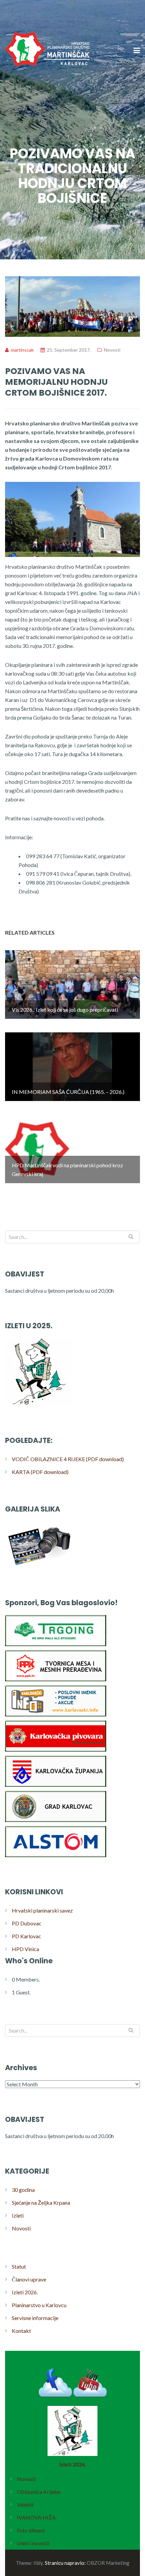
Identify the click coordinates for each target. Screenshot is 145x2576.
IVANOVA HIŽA (36, 2517)
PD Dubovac (27, 1923)
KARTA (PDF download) (40, 1472)
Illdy (38, 2563)
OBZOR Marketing (108, 2563)
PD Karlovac (26, 1936)
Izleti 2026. (25, 2292)
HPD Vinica (25, 1949)
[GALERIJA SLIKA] (39, 1567)
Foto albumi (31, 2530)
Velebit (25, 2504)
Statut (19, 2266)
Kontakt (21, 2331)
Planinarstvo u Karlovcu (39, 2305)
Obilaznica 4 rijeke (39, 2492)
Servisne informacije (35, 2318)
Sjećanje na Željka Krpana (41, 2203)
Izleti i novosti (33, 2543)
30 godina (23, 2190)
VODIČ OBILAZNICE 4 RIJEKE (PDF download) (68, 1459)
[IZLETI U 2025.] (39, 1405)
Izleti (18, 2215)
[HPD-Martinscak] (47, 91)
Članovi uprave (29, 2279)
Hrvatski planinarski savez (42, 1910)
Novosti (112, 350)
